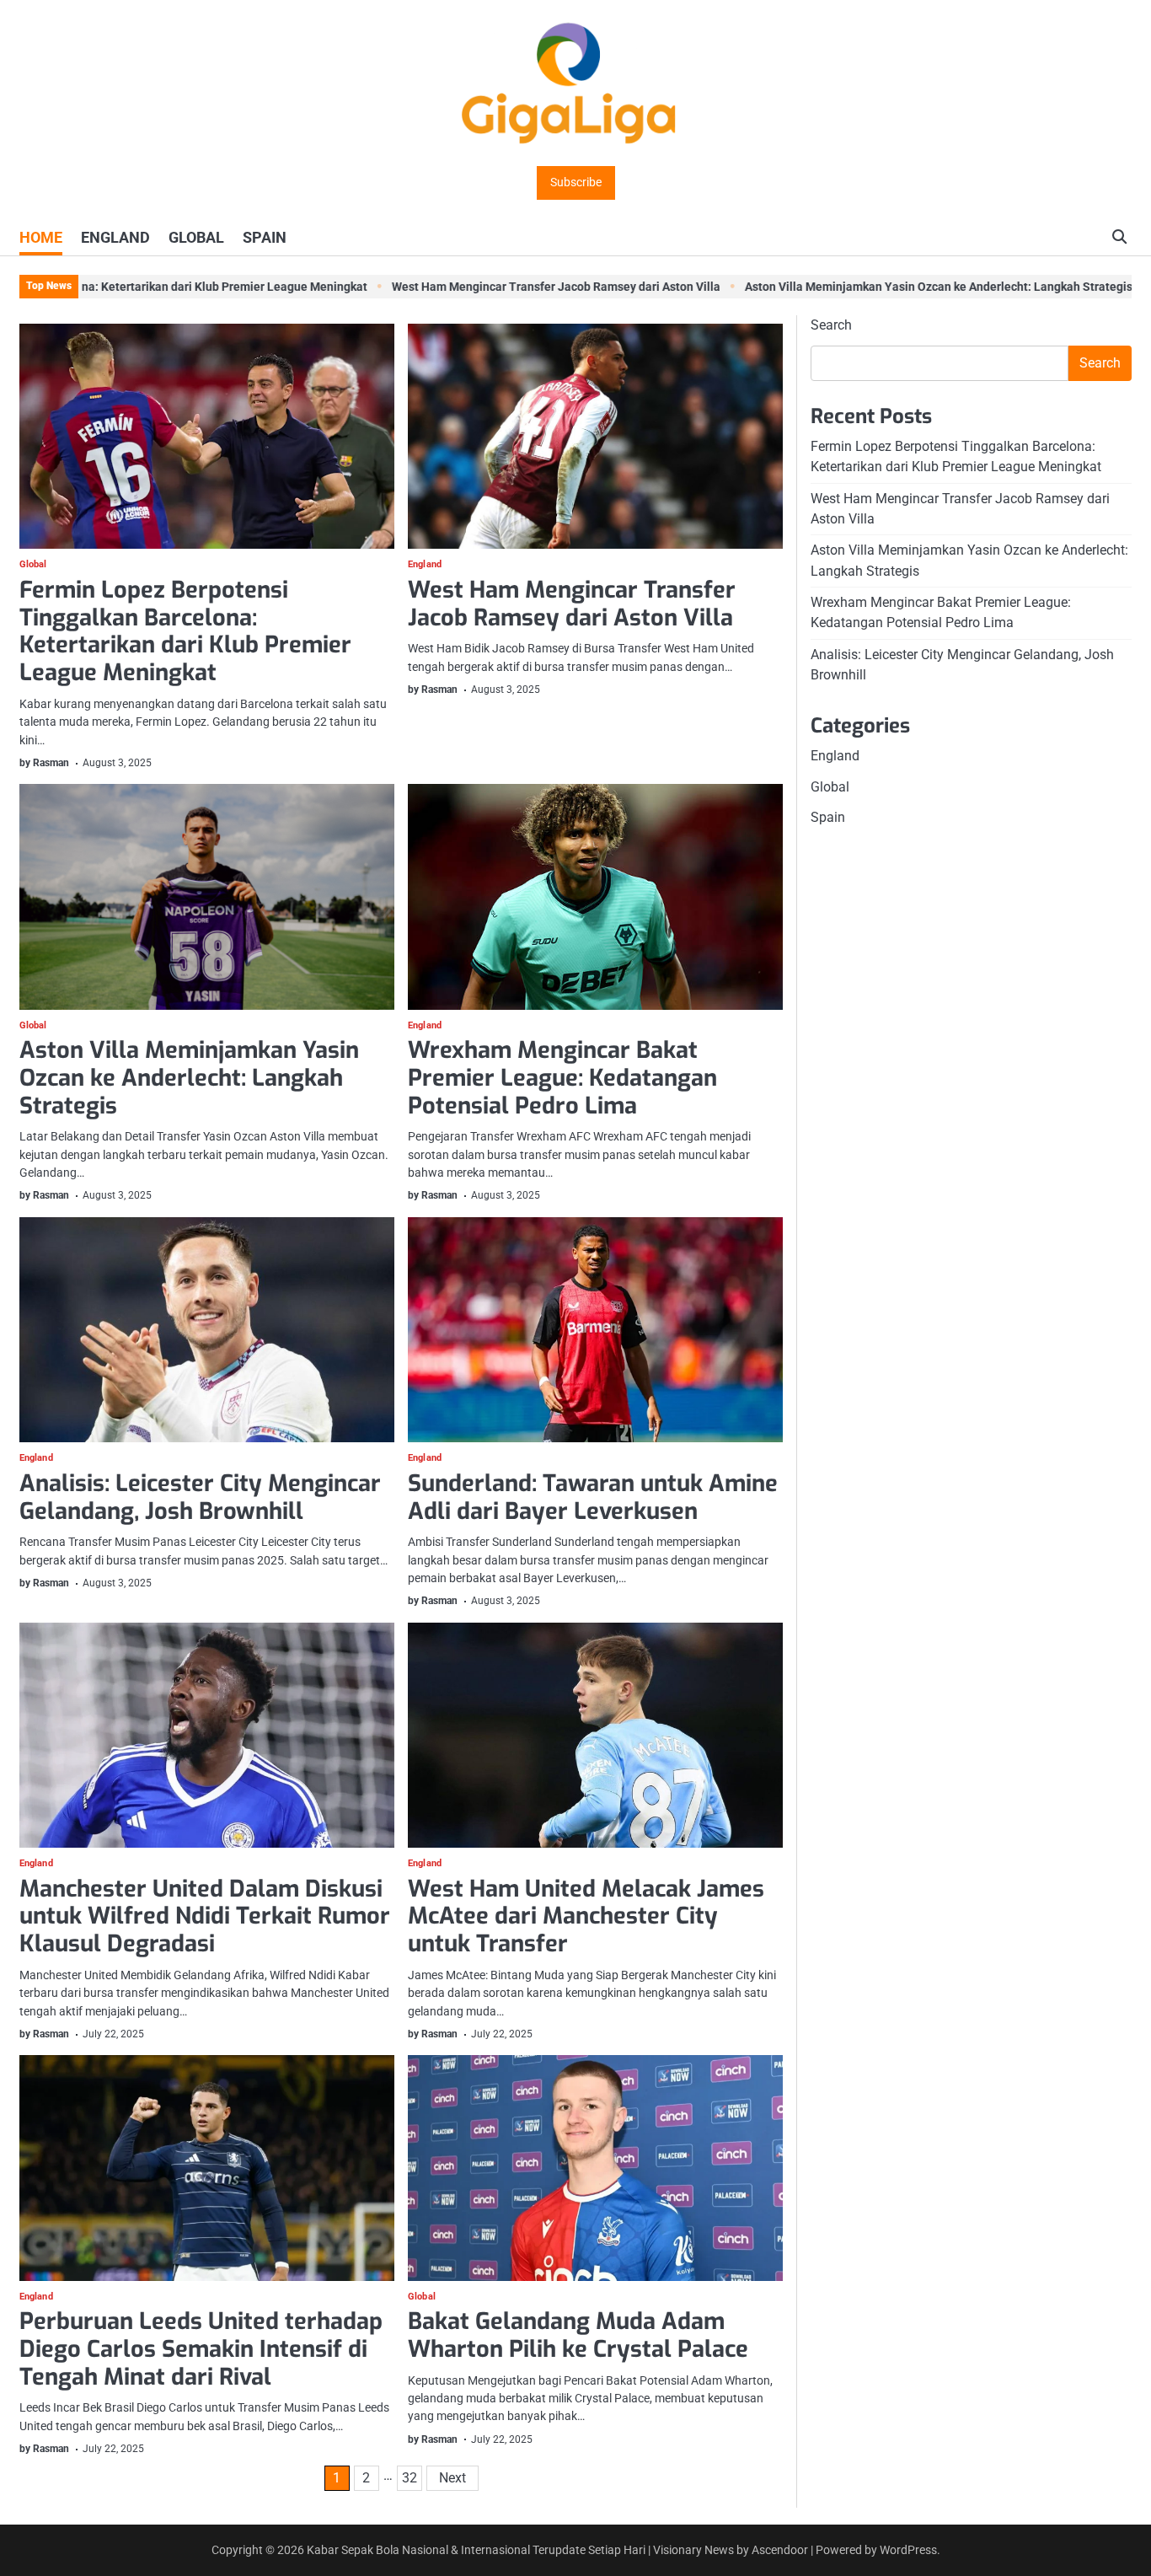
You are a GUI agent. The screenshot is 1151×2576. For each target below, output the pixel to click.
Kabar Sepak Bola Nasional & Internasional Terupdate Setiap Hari (476, 2550)
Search (831, 325)
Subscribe (576, 182)
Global (33, 565)
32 (410, 2478)
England (425, 565)
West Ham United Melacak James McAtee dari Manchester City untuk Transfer (586, 1916)
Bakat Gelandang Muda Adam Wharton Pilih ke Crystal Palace (578, 2335)
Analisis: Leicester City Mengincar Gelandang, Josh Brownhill (200, 1497)
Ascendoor (780, 2550)
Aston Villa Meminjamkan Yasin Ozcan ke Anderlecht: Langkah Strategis (889, 287)
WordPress (908, 2550)
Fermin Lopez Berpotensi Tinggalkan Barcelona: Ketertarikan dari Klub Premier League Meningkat (185, 631)
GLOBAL (196, 237)
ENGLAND (115, 237)
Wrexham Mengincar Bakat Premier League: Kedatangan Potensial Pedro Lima (562, 1078)
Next (452, 2478)
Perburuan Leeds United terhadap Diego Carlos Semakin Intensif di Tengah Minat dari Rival (201, 2349)
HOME (41, 237)
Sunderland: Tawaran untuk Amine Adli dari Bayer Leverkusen (593, 1497)
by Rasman (44, 763)
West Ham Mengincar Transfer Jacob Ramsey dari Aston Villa (506, 287)
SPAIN (265, 237)
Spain (828, 817)
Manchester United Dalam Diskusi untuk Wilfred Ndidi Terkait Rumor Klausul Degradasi (205, 1916)
